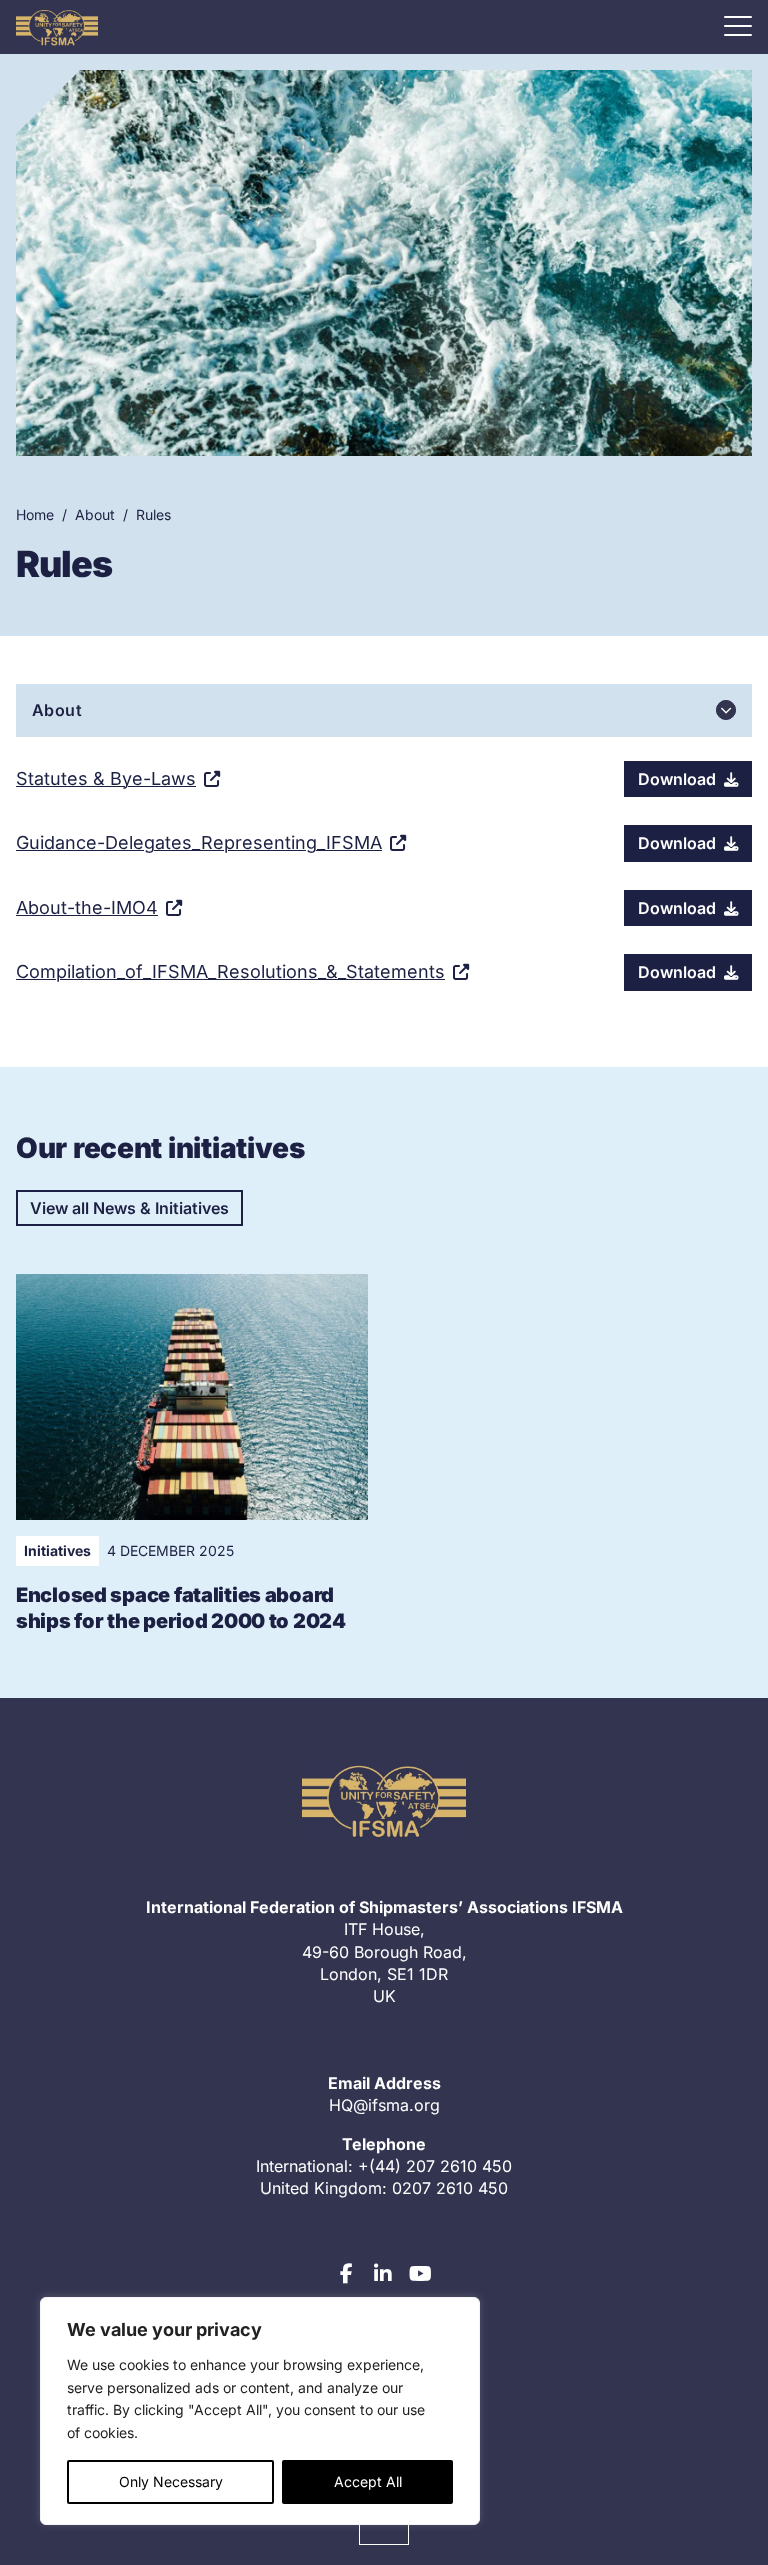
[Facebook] (347, 2274)
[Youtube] (420, 2274)
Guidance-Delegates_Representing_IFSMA (199, 842)
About (95, 514)
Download (677, 779)
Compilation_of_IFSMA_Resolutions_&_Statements (230, 971)
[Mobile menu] (738, 26)
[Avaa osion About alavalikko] (726, 710)
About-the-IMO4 (87, 907)
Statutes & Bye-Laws (106, 778)
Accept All (368, 2481)
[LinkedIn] (383, 2274)
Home (35, 514)
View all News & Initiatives (129, 1208)
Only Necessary (171, 2481)
